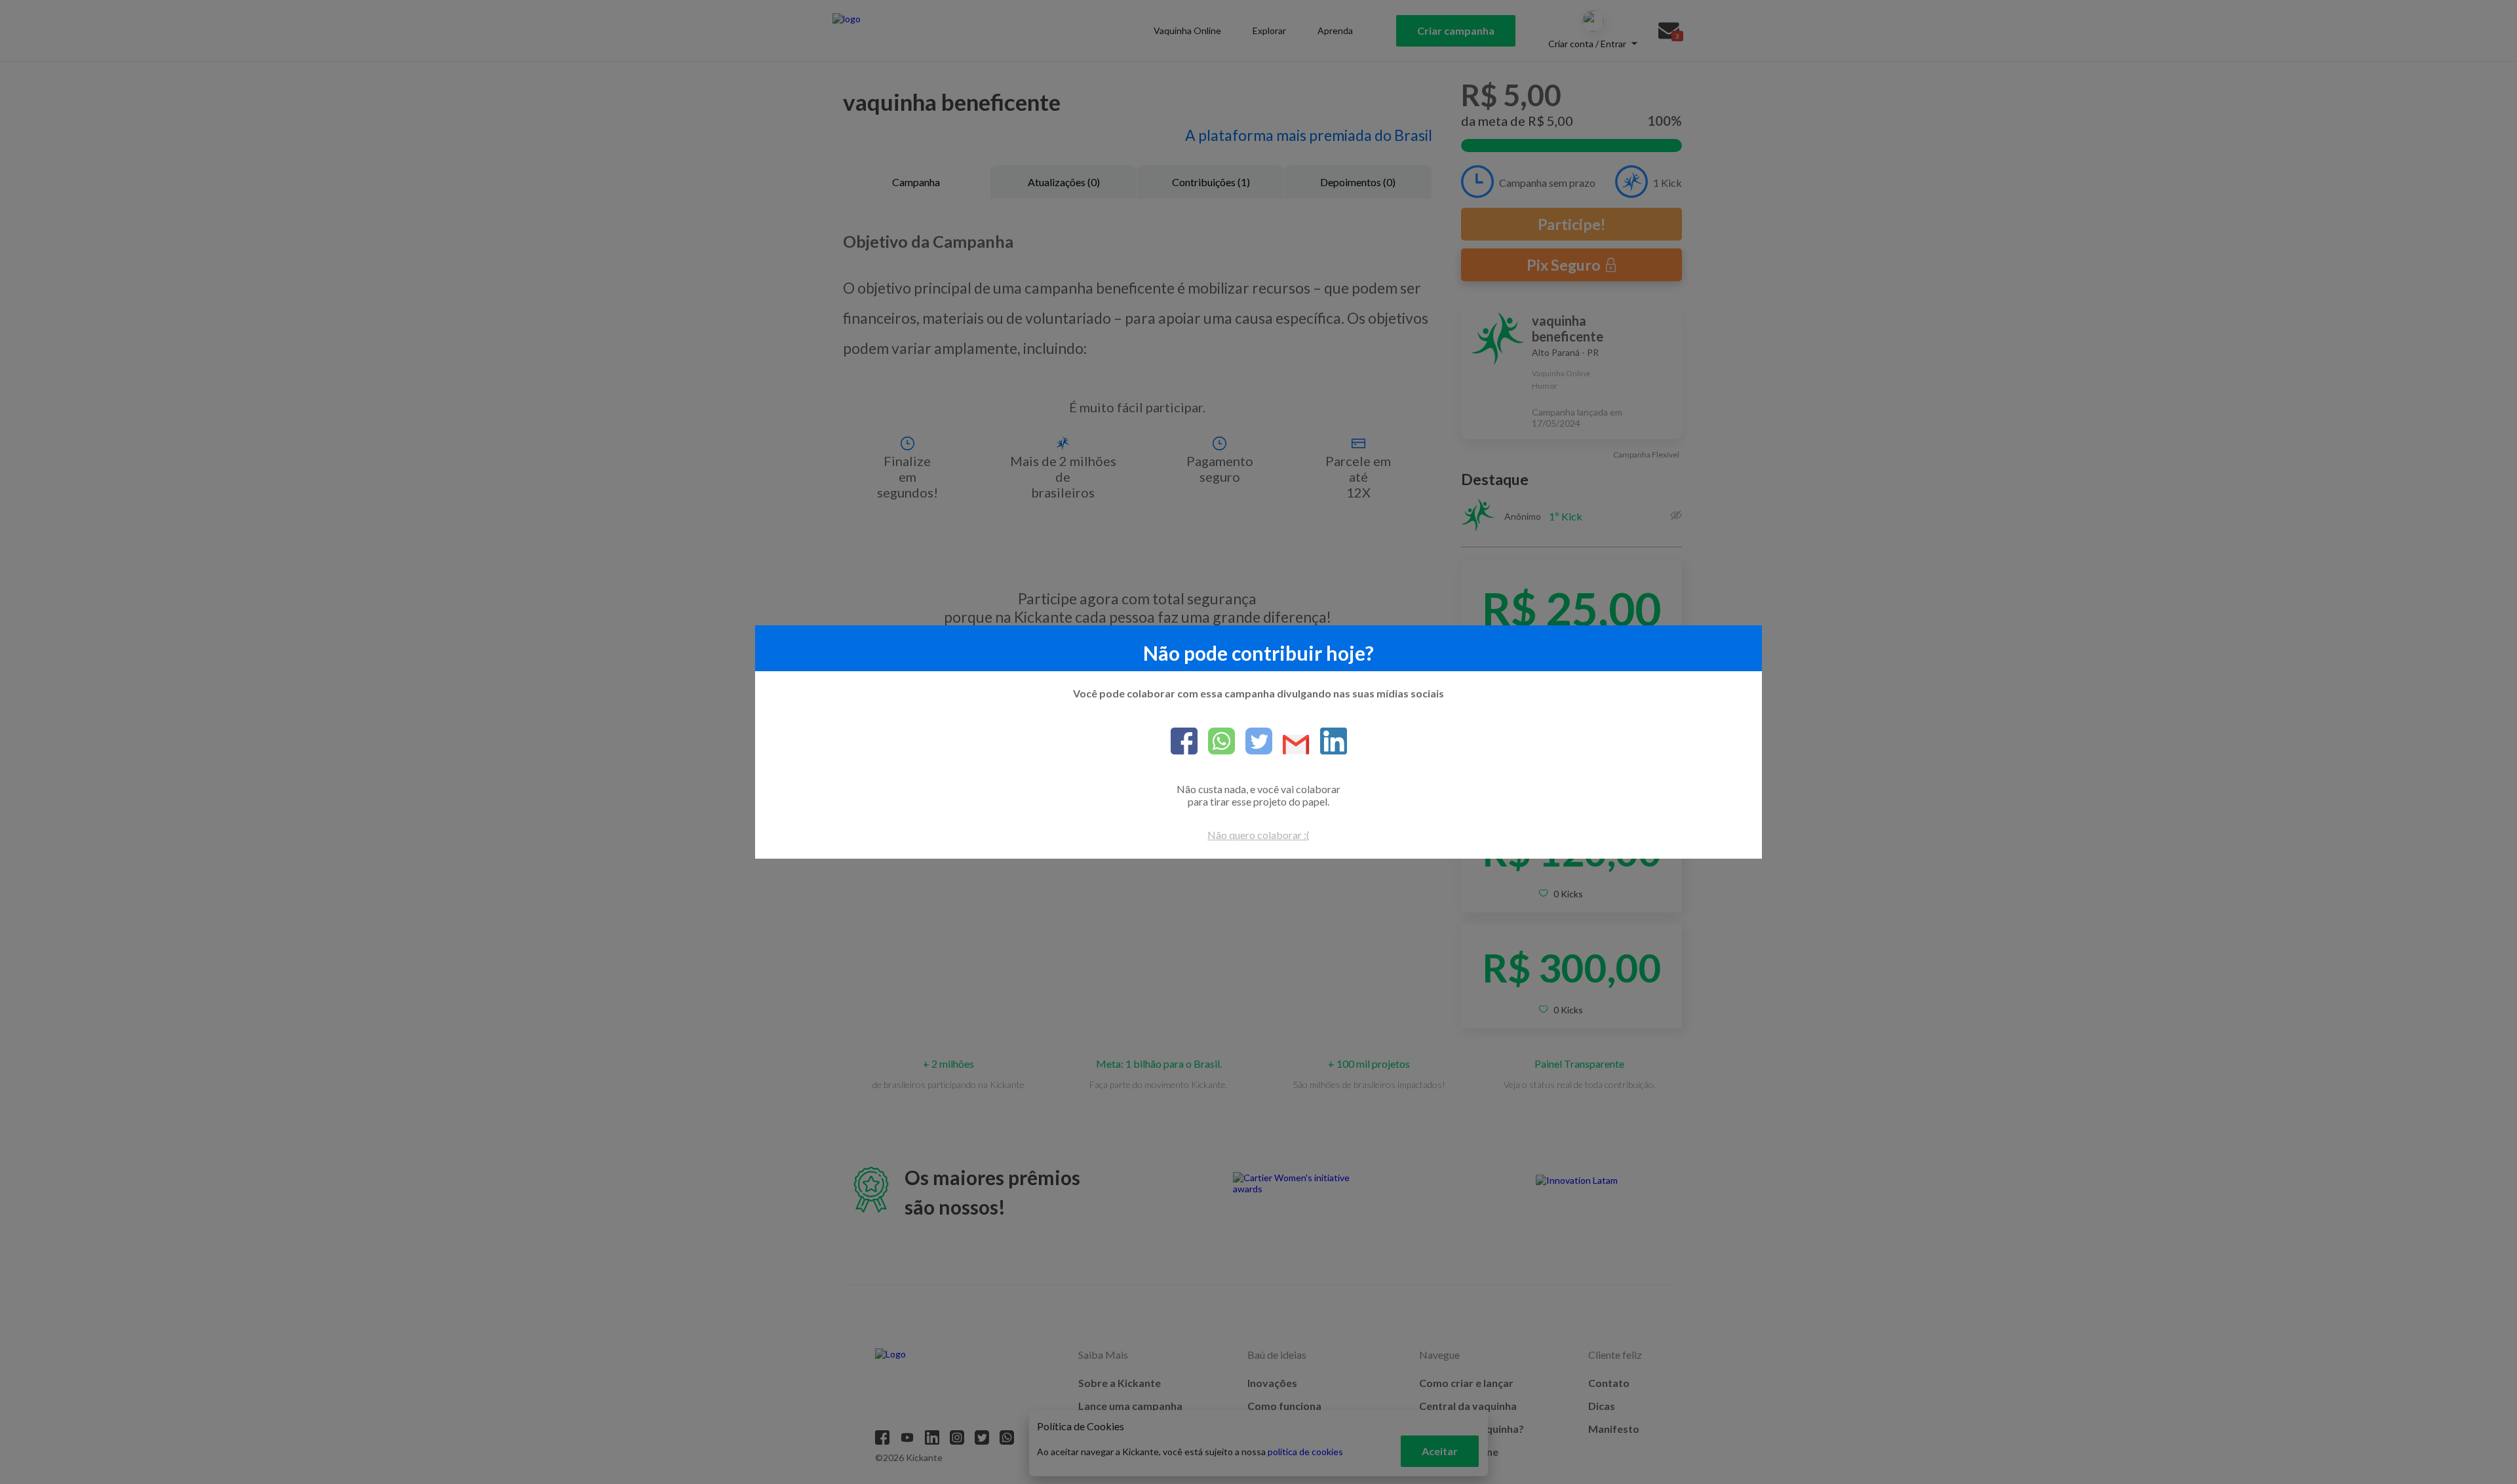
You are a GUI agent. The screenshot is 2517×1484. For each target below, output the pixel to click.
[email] (1291, 746)
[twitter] (1254, 742)
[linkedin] (1328, 742)
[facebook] (1184, 742)
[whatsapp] (1216, 742)
